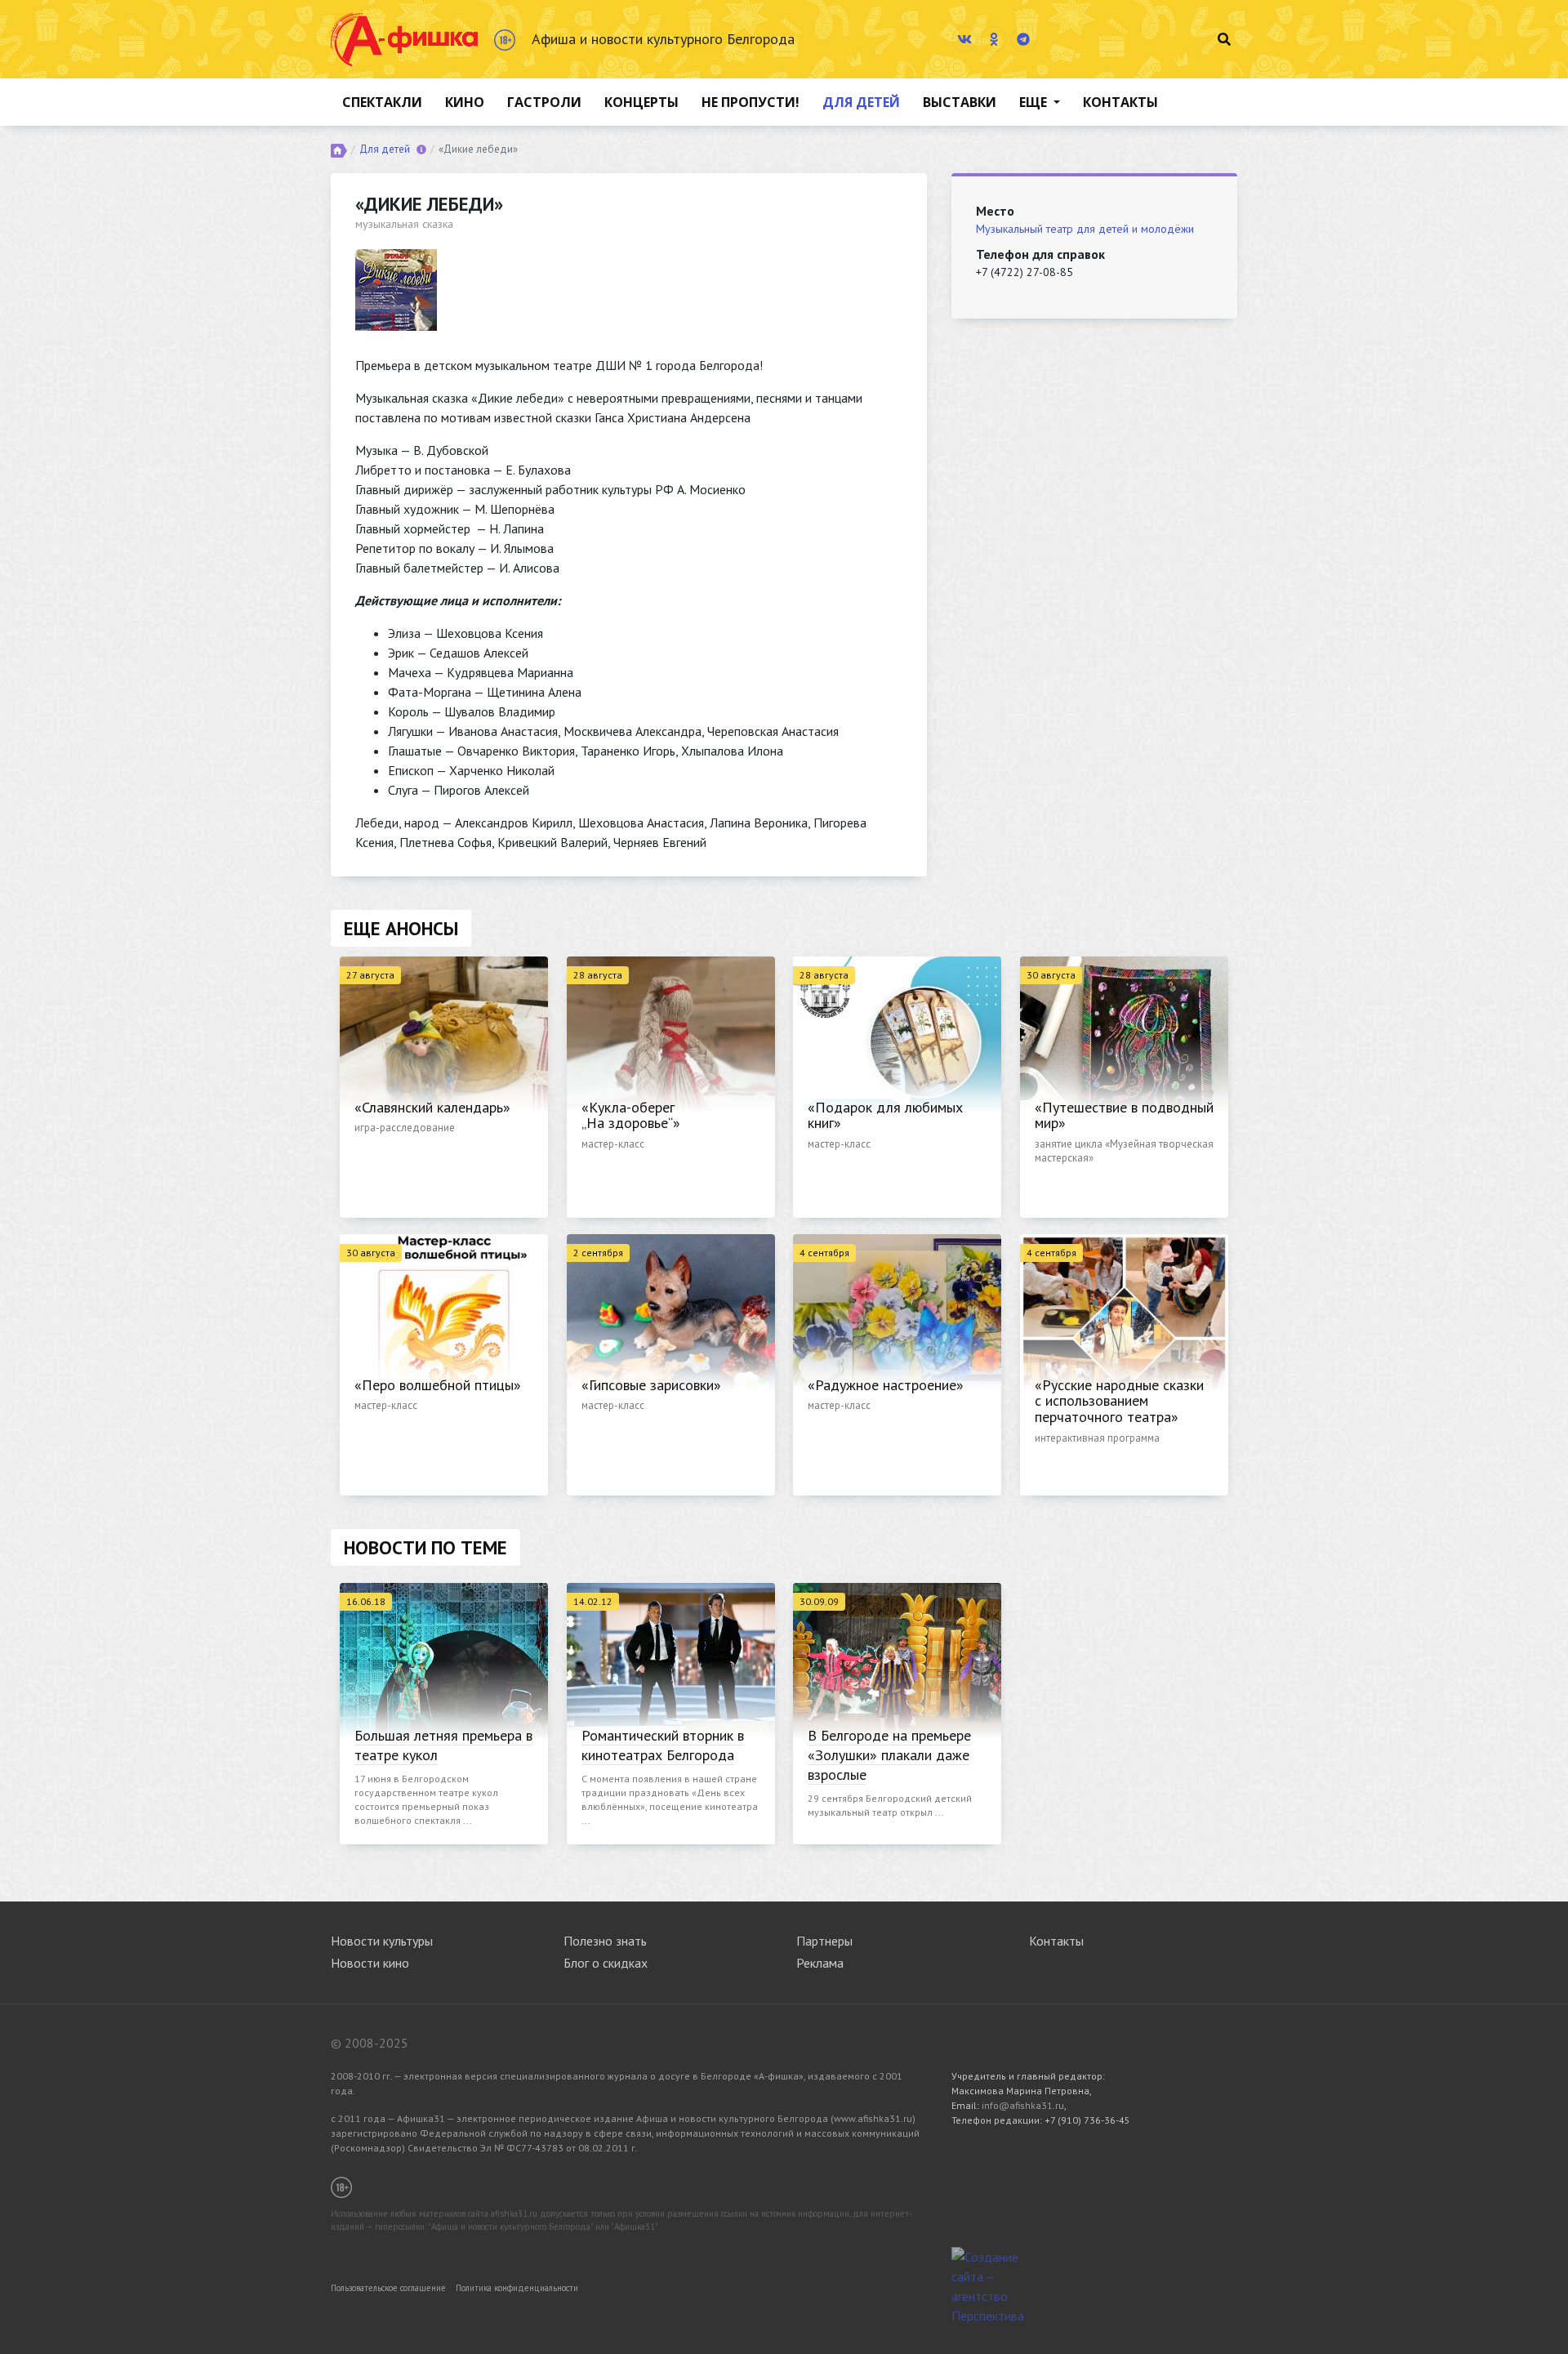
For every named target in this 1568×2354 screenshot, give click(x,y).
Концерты (641, 102)
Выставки (960, 102)
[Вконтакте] (964, 39)
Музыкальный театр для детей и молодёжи (1085, 229)
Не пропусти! (751, 102)
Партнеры (824, 1941)
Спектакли (382, 102)
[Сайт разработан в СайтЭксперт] (992, 2285)
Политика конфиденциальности (517, 2288)
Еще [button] (1035, 102)
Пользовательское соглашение (388, 2288)
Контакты (1120, 102)
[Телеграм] (1023, 39)
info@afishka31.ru (1023, 2105)
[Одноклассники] (994, 39)
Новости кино (370, 1963)
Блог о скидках (606, 1963)
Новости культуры (382, 1941)
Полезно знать (605, 1941)
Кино (465, 102)
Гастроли (544, 102)
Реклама (820, 1963)
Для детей (861, 102)
